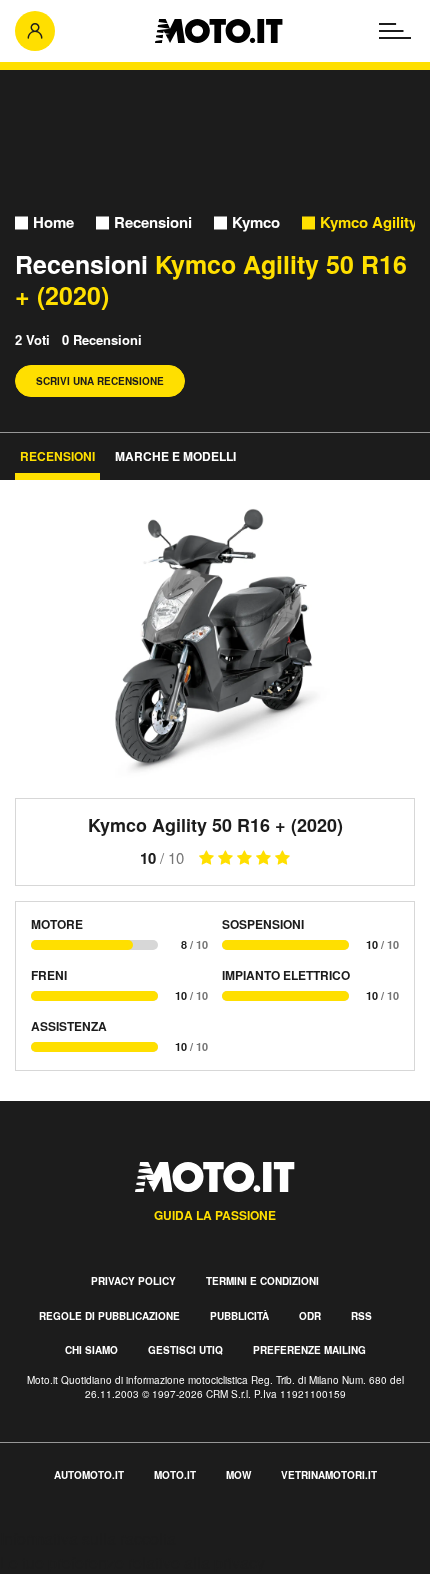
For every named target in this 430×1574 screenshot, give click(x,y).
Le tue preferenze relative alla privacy (132, 1562)
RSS (361, 1316)
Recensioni (153, 222)
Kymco (256, 222)
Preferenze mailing (309, 1350)
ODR (310, 1316)
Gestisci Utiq (185, 1350)
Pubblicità (239, 1316)
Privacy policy (133, 1281)
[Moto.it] (218, 31)
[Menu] (395, 31)
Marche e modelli (175, 456)
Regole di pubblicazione (109, 1316)
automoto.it (89, 1475)
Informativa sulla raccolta (88, 1538)
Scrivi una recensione (100, 381)
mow (238, 1475)
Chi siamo (91, 1350)
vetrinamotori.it (329, 1475)
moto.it (175, 1475)
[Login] (35, 31)
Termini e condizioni (262, 1281)
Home (53, 222)
